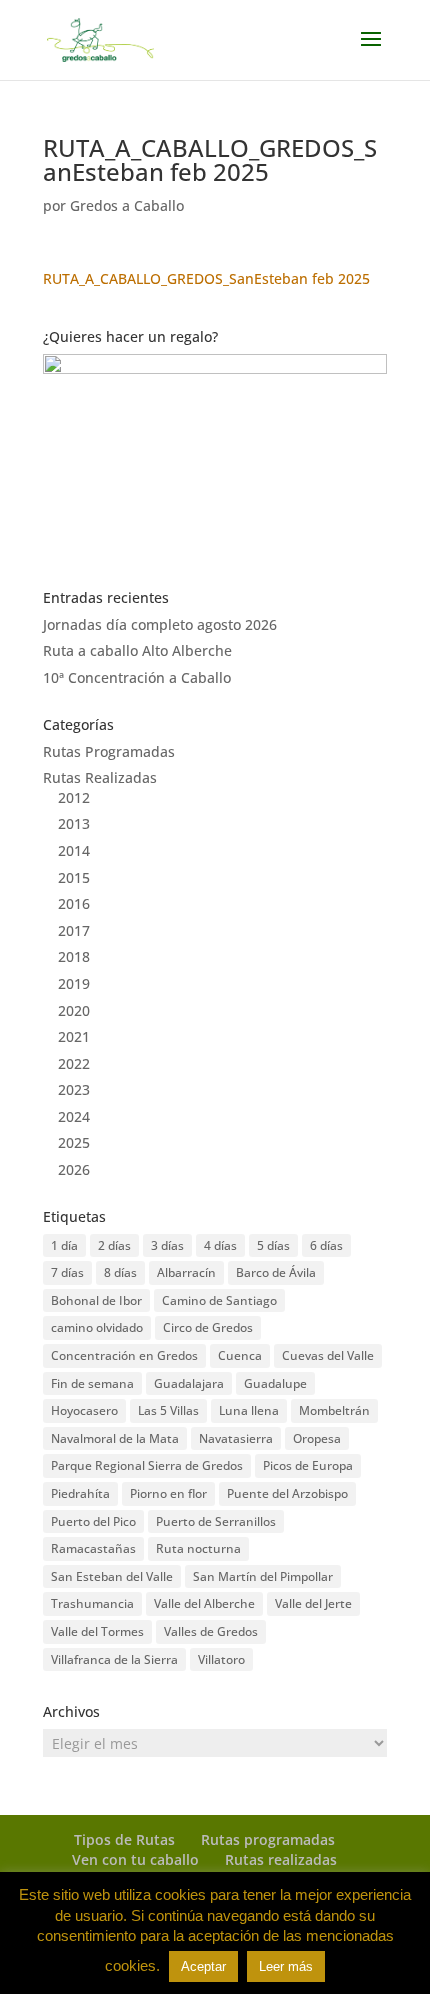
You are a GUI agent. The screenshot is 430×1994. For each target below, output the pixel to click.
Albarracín (186, 1272)
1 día (64, 1245)
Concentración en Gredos (124, 1355)
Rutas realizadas (281, 1859)
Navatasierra (236, 1438)
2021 (74, 1036)
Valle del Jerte (313, 1603)
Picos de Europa (308, 1465)
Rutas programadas (268, 1839)
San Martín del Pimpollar (263, 1576)
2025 (74, 1142)
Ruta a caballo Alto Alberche (137, 650)
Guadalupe (275, 1383)
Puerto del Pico (93, 1521)
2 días (114, 1245)
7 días (67, 1272)
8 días (120, 1272)
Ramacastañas (93, 1548)
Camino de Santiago (219, 1300)
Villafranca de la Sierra (114, 1659)
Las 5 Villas (168, 1410)
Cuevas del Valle (328, 1355)
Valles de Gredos (211, 1631)
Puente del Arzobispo (287, 1493)
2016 (74, 903)
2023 (74, 1089)
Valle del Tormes (97, 1631)
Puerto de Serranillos (216, 1521)
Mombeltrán (334, 1410)
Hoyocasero (84, 1410)
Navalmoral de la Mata (115, 1438)
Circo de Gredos (208, 1327)
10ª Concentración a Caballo (137, 677)
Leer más (286, 1966)
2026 (74, 1169)
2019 (74, 983)
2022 (74, 1063)
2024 (74, 1116)
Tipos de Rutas (124, 1839)
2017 (74, 930)
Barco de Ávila (276, 1272)
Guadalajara (189, 1383)
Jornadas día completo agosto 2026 (160, 624)
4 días (220, 1245)
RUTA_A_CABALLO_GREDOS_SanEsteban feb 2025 (206, 278)
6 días (326, 1245)
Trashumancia (92, 1603)
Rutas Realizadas (100, 777)
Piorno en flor (168, 1493)
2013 (74, 823)
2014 (74, 850)
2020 (74, 1010)
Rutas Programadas (109, 751)
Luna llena (249, 1410)
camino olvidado (97, 1327)
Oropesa (317, 1438)
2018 (74, 956)
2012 (74, 797)
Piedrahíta (80, 1493)
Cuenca (240, 1355)
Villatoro (221, 1659)
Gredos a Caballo (127, 205)
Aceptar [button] (203, 1966)
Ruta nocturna (198, 1548)
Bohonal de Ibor (96, 1300)
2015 (74, 877)
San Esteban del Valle (112, 1576)
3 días (167, 1245)
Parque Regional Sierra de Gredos (147, 1465)
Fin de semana (92, 1383)
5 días (273, 1245)
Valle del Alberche (204, 1603)
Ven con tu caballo (135, 1859)
